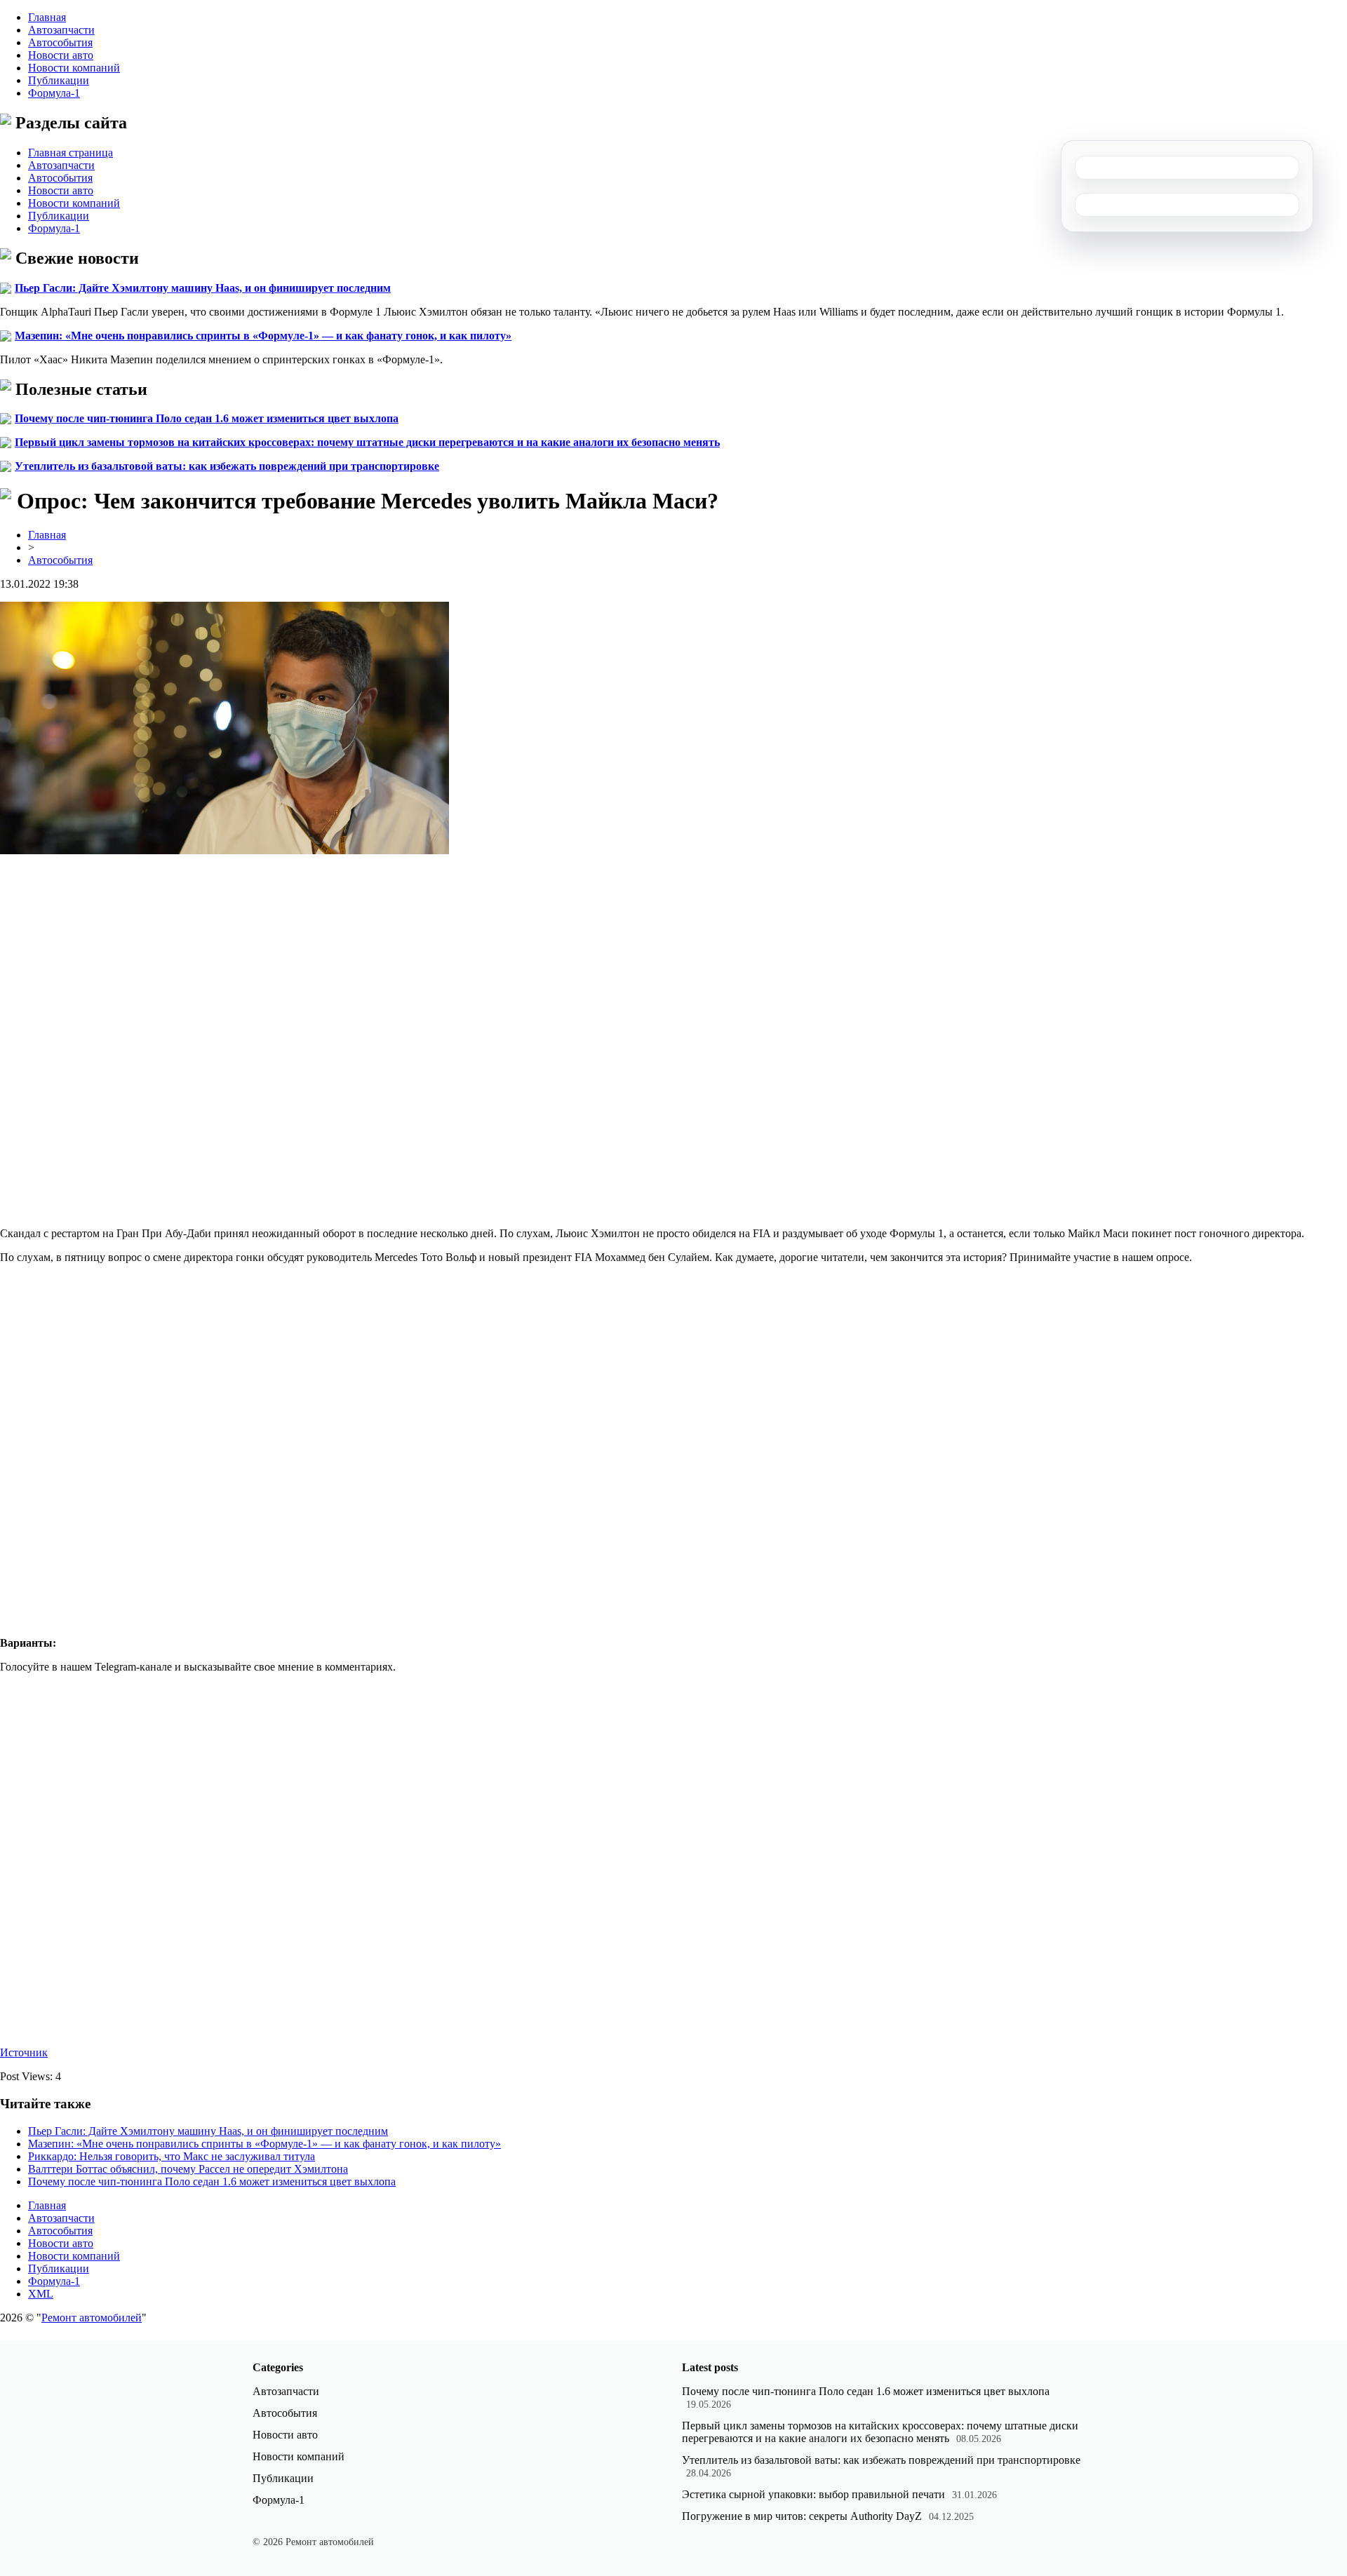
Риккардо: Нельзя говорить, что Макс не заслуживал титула (172, 2156)
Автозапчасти (61, 30)
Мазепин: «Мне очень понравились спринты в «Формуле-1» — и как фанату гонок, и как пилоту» (263, 336)
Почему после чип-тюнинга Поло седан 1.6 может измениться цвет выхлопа (207, 418)
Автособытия (60, 42)
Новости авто (61, 55)
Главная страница (71, 153)
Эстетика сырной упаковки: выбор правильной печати (813, 2494)
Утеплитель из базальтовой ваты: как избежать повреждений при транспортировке (227, 466)
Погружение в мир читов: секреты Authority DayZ (802, 2516)
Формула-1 (54, 93)
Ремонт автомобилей (92, 2318)
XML (41, 2294)
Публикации (59, 80)
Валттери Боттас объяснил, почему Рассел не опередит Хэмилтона (188, 2169)
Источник (24, 2052)
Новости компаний (74, 68)
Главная (47, 17)
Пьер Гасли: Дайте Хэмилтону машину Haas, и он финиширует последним (203, 288)
